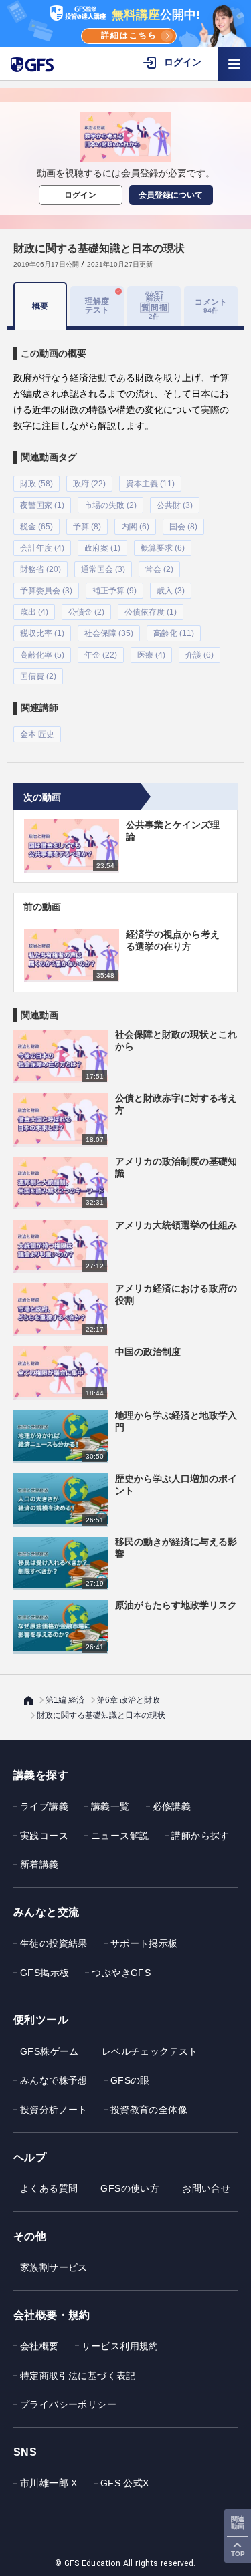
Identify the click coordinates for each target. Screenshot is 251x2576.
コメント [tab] (211, 306)
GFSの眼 (130, 2080)
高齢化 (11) (174, 633)
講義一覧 (110, 1806)
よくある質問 (49, 2188)
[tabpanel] (125, 536)
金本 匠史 (37, 734)
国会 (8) (183, 527)
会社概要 (39, 2346)
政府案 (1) (102, 548)
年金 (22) (101, 655)
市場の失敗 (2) (110, 505)
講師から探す (200, 1836)
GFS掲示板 (45, 1973)
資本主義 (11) (150, 484)
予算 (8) (87, 527)
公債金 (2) (86, 612)
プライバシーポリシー (68, 2404)
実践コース (44, 1836)
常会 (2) (159, 569)
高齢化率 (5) (42, 655)
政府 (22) (89, 484)
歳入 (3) (171, 591)
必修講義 (172, 1806)
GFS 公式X (125, 2483)
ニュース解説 (120, 1836)
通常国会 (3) (103, 569)
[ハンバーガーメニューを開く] (234, 64)
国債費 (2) (38, 676)
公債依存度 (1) (151, 612)
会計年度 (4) (42, 548)
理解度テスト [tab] (97, 306)
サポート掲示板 (144, 1943)
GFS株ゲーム (50, 2051)
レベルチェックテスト (150, 2051)
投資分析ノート (54, 2110)
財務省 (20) (40, 569)
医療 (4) (151, 655)
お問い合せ (206, 2188)
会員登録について (171, 195)
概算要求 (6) (163, 548)
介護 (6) (199, 655)
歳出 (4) (34, 612)
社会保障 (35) (109, 633)
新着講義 (39, 1864)
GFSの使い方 (130, 2188)
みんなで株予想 (54, 2080)
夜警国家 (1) (42, 505)
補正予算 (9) (114, 591)
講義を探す (41, 1775)
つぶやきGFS (121, 1973)
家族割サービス (54, 2267)
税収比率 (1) (42, 633)
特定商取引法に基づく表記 (78, 2376)
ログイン (80, 195)
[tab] (154, 306)
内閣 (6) (135, 527)
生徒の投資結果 (54, 1943)
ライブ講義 (44, 1806)
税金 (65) (36, 527)
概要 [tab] (40, 306)
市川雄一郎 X (49, 2483)
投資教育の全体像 (149, 2110)
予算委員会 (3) (46, 591)
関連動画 (238, 2523)
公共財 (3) (175, 505)
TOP (238, 2554)
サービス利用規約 (120, 2346)
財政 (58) (36, 484)
